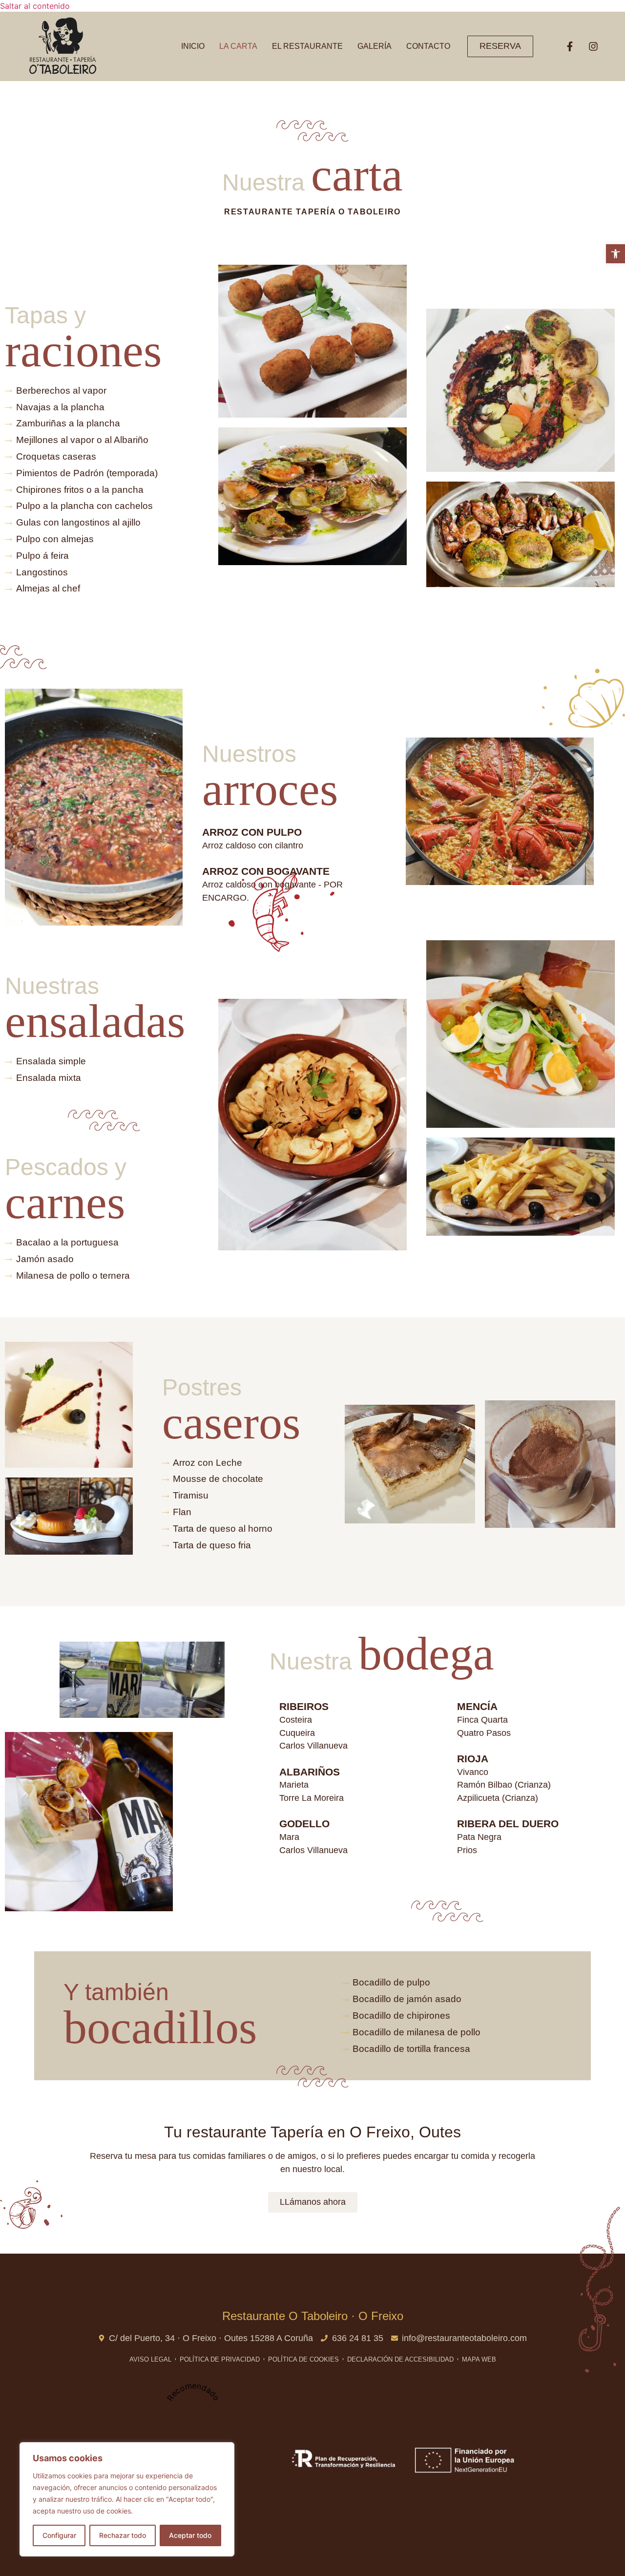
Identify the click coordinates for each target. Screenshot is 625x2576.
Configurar (59, 2535)
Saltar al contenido (35, 6)
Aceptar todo (190, 2535)
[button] (615, 254)
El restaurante (307, 46)
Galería (375, 46)
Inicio (193, 46)
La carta (238, 46)
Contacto (428, 46)
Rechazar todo (123, 2535)
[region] (127, 2499)
